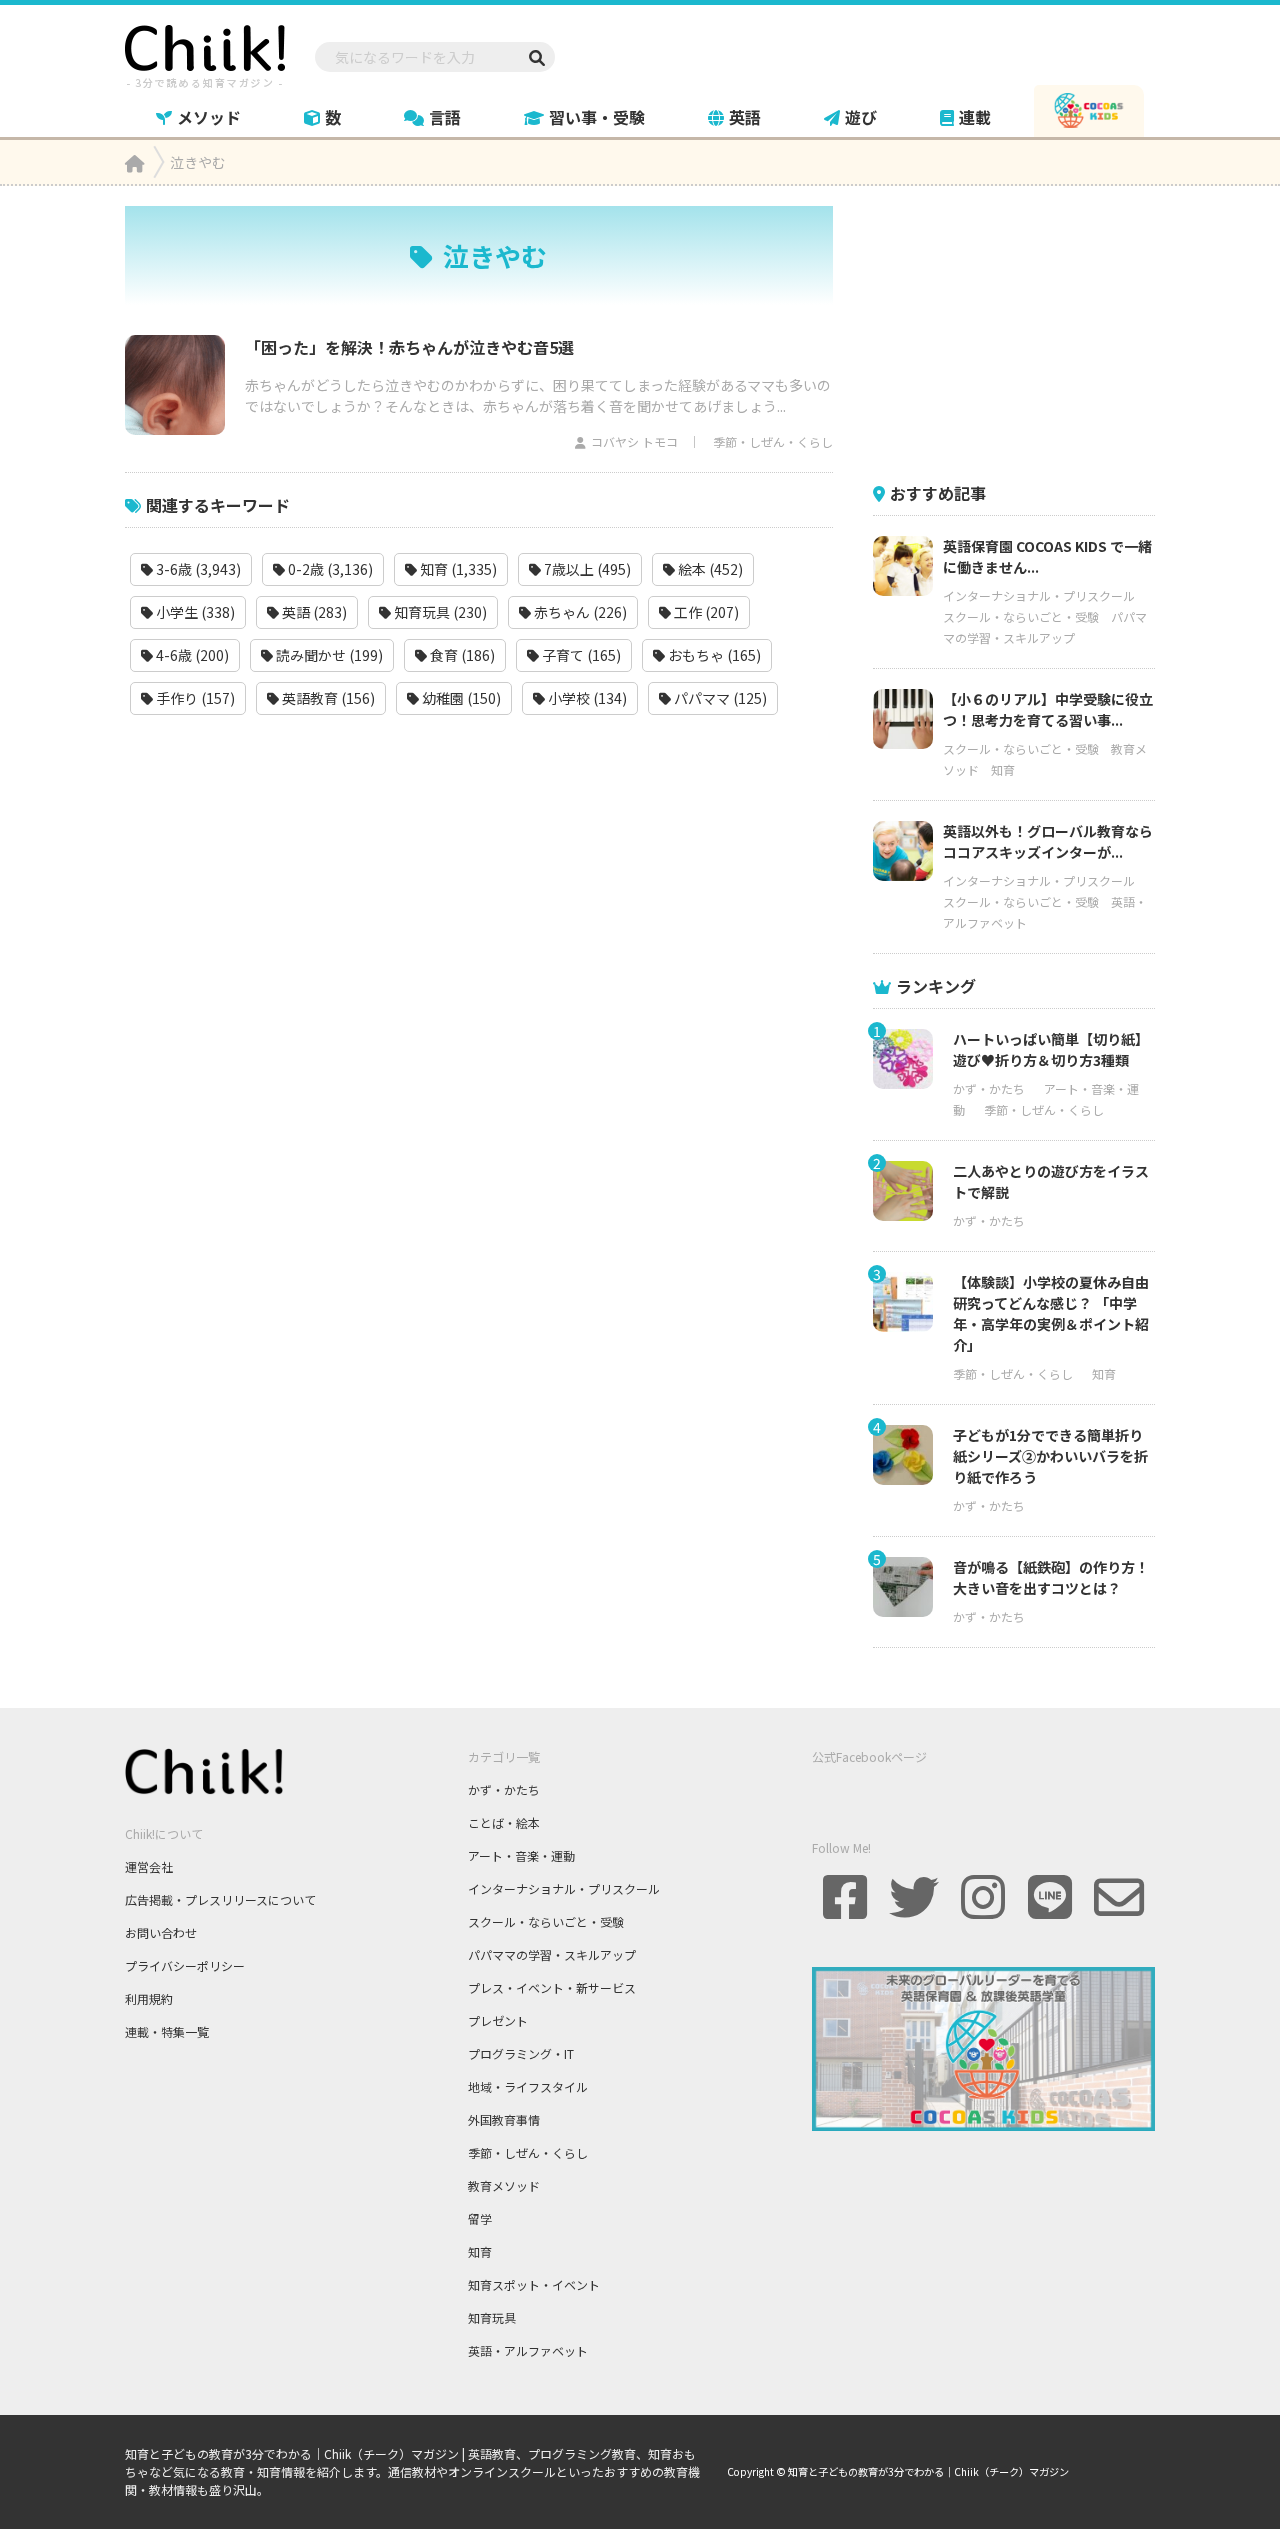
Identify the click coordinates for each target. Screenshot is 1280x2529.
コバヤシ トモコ (634, 441)
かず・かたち (989, 1088)
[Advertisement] (1023, 331)
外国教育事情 (504, 2119)
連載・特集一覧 (167, 2031)
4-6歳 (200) (191, 655)
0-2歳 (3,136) (329, 569)
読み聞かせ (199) (328, 655)
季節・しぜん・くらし (773, 441)
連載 (975, 117)
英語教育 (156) (327, 698)
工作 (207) (705, 612)
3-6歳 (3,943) (197, 569)
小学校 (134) (586, 698)
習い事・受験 (597, 117)
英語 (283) (313, 612)
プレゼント (498, 2020)
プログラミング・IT (521, 2053)
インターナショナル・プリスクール (1039, 595)
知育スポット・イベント (534, 2284)
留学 (480, 2218)
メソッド (209, 117)
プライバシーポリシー (185, 1965)
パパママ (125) (719, 698)
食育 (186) (461, 655)
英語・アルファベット (528, 2350)
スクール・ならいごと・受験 (1021, 616)
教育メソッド (504, 2185)
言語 (445, 117)
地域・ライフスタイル (528, 2086)
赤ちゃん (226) (579, 612)
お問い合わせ (161, 1932)
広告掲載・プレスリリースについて (220, 1899)
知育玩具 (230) (439, 612)
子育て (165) (580, 655)
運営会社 (149, 1866)
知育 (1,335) (457, 569)
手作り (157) (194, 698)
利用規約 (149, 1998)
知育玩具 (492, 2317)
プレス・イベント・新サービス (552, 1987)
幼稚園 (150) (460, 698)
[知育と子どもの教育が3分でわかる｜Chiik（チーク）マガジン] (205, 53)
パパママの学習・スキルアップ (552, 1954)
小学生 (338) (194, 612)
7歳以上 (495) (586, 569)
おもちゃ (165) (713, 655)
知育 (1003, 769)
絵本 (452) (709, 569)
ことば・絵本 (504, 1822)
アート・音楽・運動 (521, 1855)
